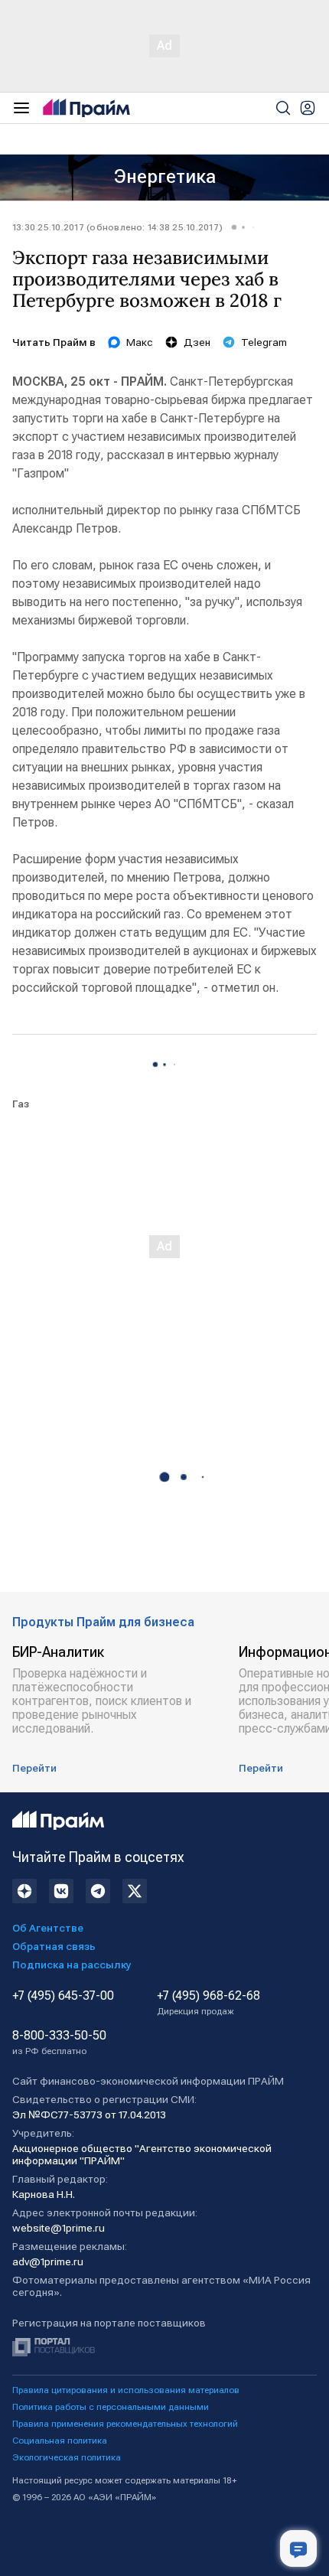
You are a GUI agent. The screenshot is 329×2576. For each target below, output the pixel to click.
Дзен (197, 342)
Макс (140, 342)
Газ (21, 1104)
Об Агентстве (48, 1928)
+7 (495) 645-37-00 (63, 1996)
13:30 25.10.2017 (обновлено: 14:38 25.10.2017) (117, 227)
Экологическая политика (67, 2457)
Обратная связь (54, 1946)
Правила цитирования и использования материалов (126, 2390)
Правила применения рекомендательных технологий (125, 2424)
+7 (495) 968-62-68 (208, 2003)
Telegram (264, 342)
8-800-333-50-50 (59, 2043)
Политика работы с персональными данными (111, 2407)
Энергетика (165, 177)
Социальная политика (60, 2441)
